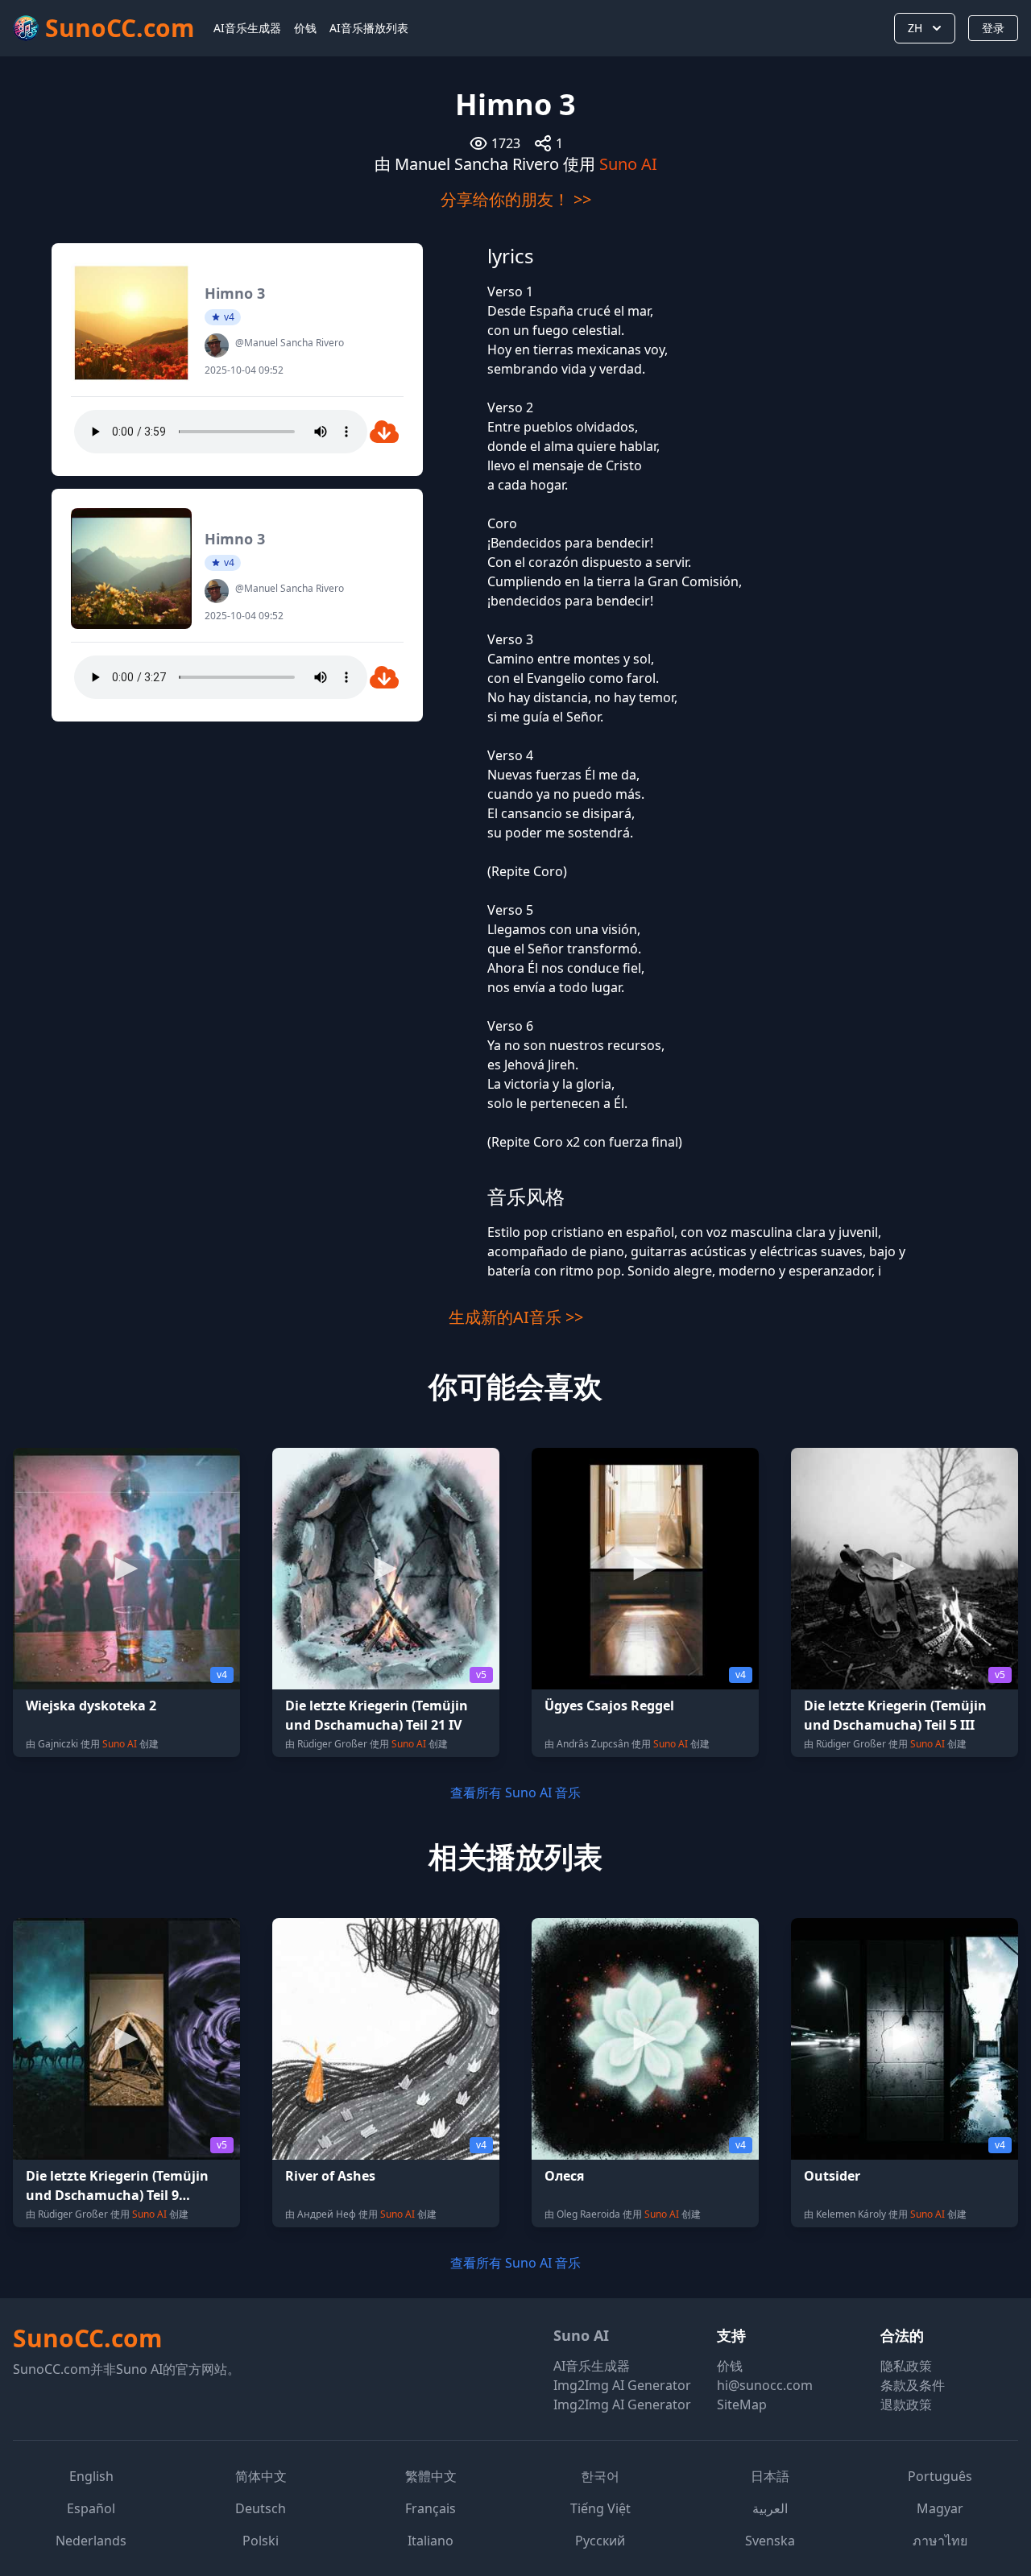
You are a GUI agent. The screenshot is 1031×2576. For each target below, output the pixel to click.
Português (940, 2476)
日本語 (770, 2476)
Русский (600, 2541)
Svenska (770, 2541)
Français (431, 2508)
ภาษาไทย (940, 2541)
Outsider (832, 2176)
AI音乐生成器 (247, 28)
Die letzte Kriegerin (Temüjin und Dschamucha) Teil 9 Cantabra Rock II (117, 2195)
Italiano (431, 2541)
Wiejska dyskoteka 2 (91, 1706)
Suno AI (628, 164)
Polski (261, 2541)
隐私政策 (906, 2366)
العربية (770, 2508)
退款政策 (906, 2404)
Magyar (940, 2508)
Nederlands (91, 2541)
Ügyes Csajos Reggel (609, 1706)
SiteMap (742, 2404)
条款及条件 (913, 2385)
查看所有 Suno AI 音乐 (515, 1792)
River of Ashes (330, 2176)
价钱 (305, 28)
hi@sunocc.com (765, 2385)
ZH (915, 28)
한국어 (600, 2476)
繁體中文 (431, 2476)
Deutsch (261, 2508)
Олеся (564, 2176)
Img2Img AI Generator (622, 2385)
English (91, 2476)
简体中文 (261, 2476)
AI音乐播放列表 (369, 28)
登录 (993, 28)
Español (91, 2508)
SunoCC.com (87, 2338)
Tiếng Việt (600, 2508)
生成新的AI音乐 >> (516, 1317)
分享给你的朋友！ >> (516, 199)
